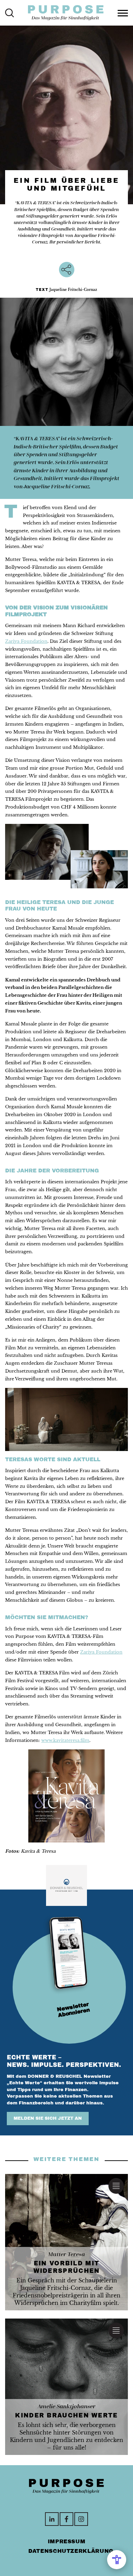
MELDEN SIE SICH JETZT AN (48, 2118)
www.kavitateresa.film (65, 1740)
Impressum (67, 2541)
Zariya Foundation (26, 641)
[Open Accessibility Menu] (117, 2560)
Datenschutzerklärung (71, 2551)
